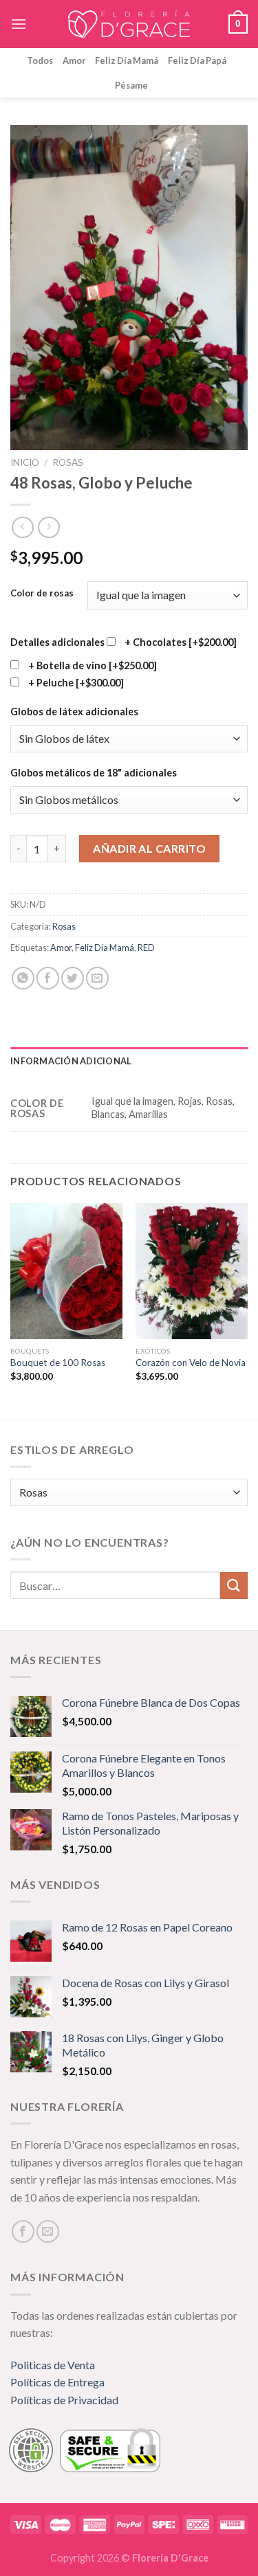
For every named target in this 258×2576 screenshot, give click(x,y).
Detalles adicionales (57, 642)
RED (146, 948)
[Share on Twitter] (73, 978)
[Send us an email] (48, 2231)
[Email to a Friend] (97, 978)
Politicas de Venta (53, 2365)
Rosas (68, 462)
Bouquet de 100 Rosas (58, 1363)
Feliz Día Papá (197, 60)
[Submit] (234, 1586)
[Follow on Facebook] (23, 2231)
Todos (40, 60)
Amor (74, 60)
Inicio (25, 462)
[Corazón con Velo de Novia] (192, 1271)
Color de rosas (42, 594)
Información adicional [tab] (71, 1061)
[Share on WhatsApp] (23, 978)
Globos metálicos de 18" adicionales (94, 773)
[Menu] (19, 24)
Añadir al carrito (149, 848)
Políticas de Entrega (57, 2382)
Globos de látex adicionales (74, 712)
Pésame (131, 85)
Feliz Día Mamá (127, 60)
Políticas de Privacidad (64, 2400)
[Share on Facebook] (48, 978)
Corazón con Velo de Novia (191, 1363)
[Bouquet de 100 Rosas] (66, 1271)
